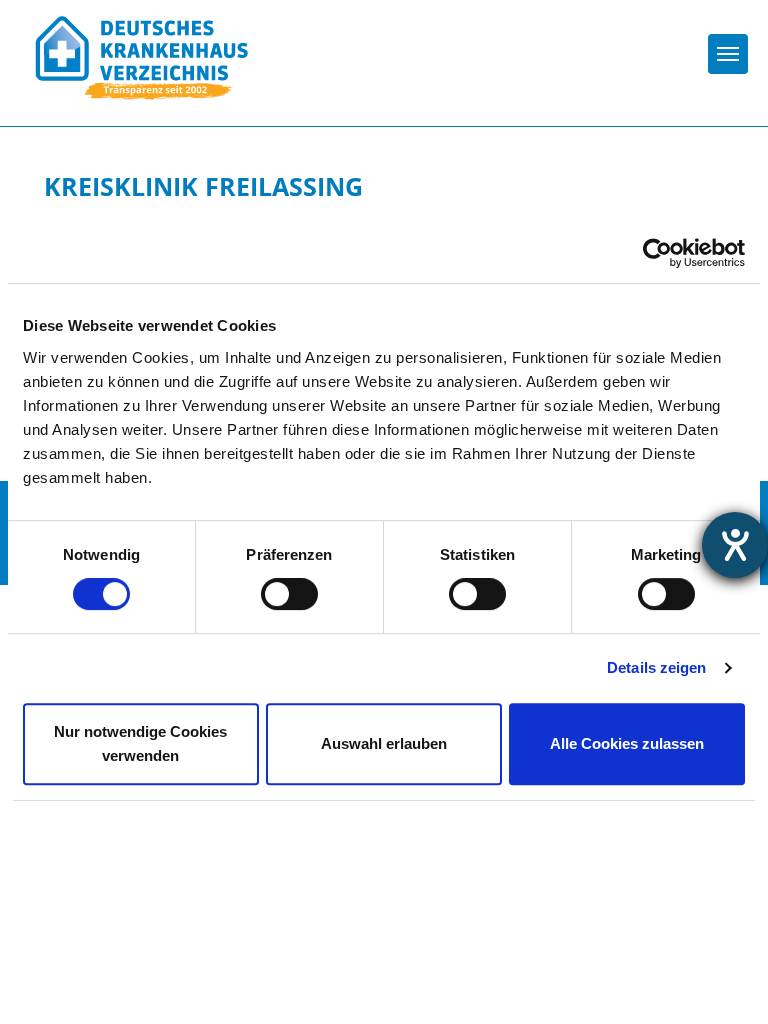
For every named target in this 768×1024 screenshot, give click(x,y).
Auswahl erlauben (384, 743)
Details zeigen (656, 667)
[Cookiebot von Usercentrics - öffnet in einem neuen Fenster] (657, 253)
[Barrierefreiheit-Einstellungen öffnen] (735, 545)
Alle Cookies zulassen (627, 743)
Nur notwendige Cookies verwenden (140, 743)
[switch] (289, 594)
